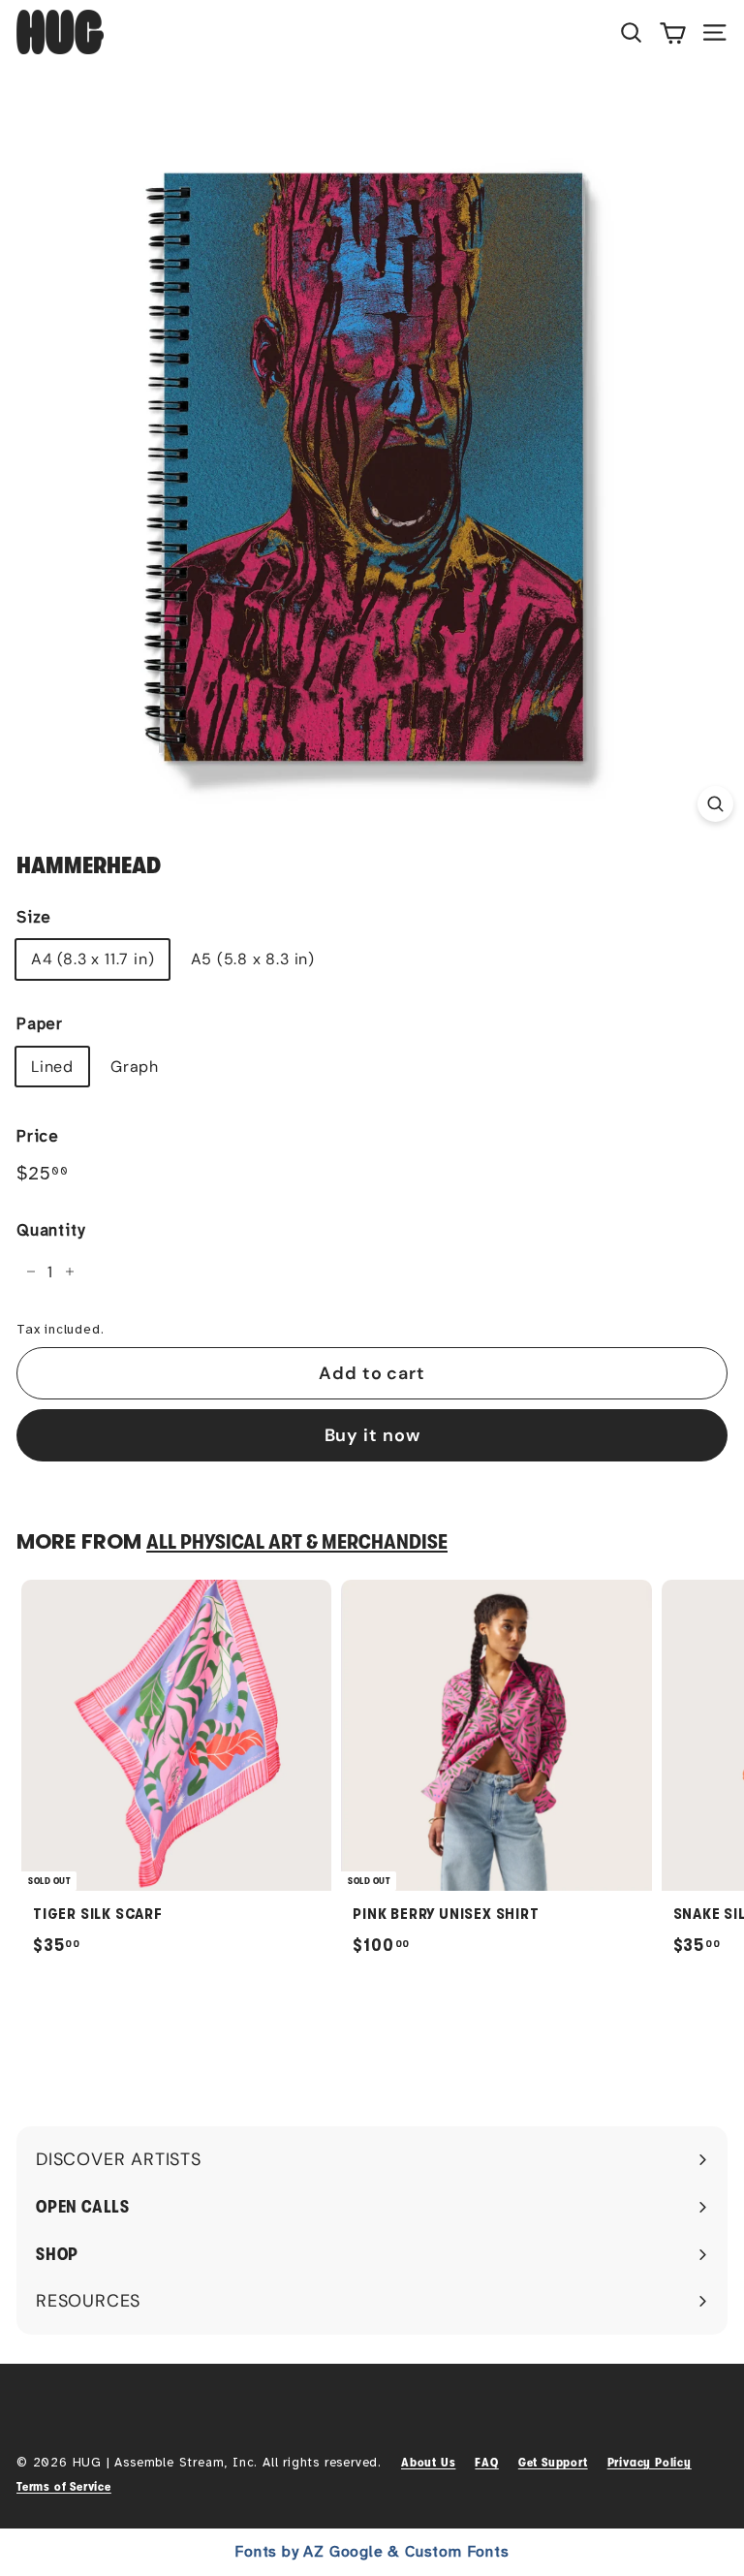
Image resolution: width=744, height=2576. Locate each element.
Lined (52, 1067)
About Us (428, 2462)
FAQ (486, 2462)
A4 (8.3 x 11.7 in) (93, 959)
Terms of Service (64, 2486)
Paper (40, 1024)
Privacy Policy (650, 2462)
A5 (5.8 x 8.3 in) (253, 959)
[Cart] (673, 32)
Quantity (50, 1230)
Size (34, 917)
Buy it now (372, 1435)
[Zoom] (715, 804)
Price (38, 1136)
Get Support (553, 2462)
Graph (135, 1067)
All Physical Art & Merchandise (297, 1542)
